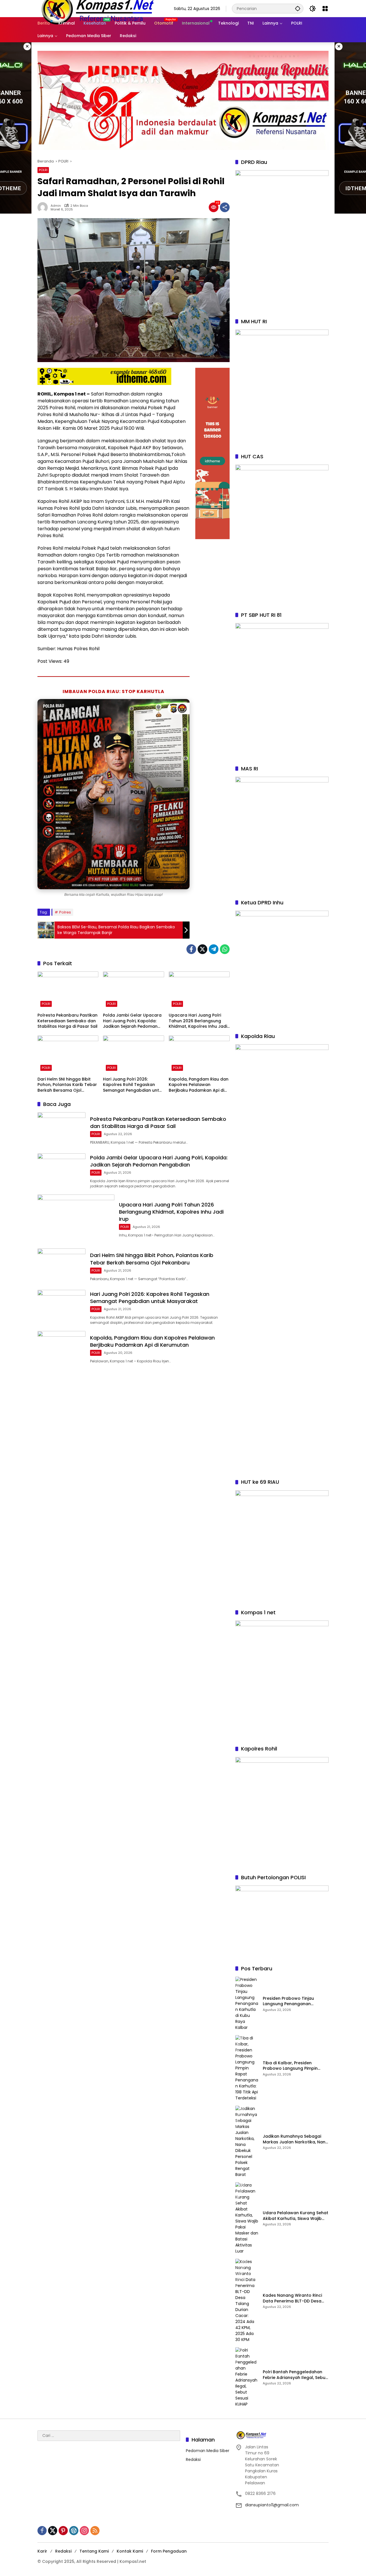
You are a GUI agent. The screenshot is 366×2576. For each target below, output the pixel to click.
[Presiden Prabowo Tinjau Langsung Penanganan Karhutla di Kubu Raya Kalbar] (247, 2004)
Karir (42, 2551)
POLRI (43, 170)
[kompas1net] (97, 8)
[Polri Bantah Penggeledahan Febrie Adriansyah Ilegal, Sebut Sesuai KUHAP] (247, 2377)
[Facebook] (191, 949)
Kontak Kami (130, 2551)
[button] (298, 8)
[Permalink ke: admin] (44, 207)
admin (56, 206)
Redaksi (193, 2459)
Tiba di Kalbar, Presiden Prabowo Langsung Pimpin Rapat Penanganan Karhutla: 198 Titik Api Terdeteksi (293, 2066)
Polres (65, 912)
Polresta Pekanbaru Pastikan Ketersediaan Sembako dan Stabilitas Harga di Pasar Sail (67, 1021)
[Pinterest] (63, 2531)
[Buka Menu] (325, 9)
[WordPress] (74, 2531)
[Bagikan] (225, 207)
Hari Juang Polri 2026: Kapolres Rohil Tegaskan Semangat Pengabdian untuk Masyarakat (133, 1085)
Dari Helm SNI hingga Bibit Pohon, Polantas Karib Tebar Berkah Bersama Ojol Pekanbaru (67, 1085)
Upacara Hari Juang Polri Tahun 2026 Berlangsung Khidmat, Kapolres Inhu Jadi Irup (198, 1021)
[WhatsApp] (225, 949)
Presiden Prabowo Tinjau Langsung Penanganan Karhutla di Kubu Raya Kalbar (294, 2001)
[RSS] (95, 2531)
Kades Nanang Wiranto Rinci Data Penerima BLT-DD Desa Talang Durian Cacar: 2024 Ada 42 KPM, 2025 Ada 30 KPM (294, 2298)
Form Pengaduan (169, 2551)
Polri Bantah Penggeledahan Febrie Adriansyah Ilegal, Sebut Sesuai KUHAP (295, 2375)
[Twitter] (202, 949)
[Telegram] (214, 949)
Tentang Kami (94, 2551)
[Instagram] (84, 2531)
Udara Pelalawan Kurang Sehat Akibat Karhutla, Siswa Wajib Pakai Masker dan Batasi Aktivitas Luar (296, 2216)
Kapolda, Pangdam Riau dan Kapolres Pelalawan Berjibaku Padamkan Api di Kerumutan (199, 1085)
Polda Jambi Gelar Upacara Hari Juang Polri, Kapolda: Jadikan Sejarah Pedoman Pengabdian (132, 1021)
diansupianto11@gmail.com (272, 2505)
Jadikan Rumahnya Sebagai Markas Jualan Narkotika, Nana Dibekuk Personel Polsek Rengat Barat (296, 2139)
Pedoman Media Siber (208, 2451)
